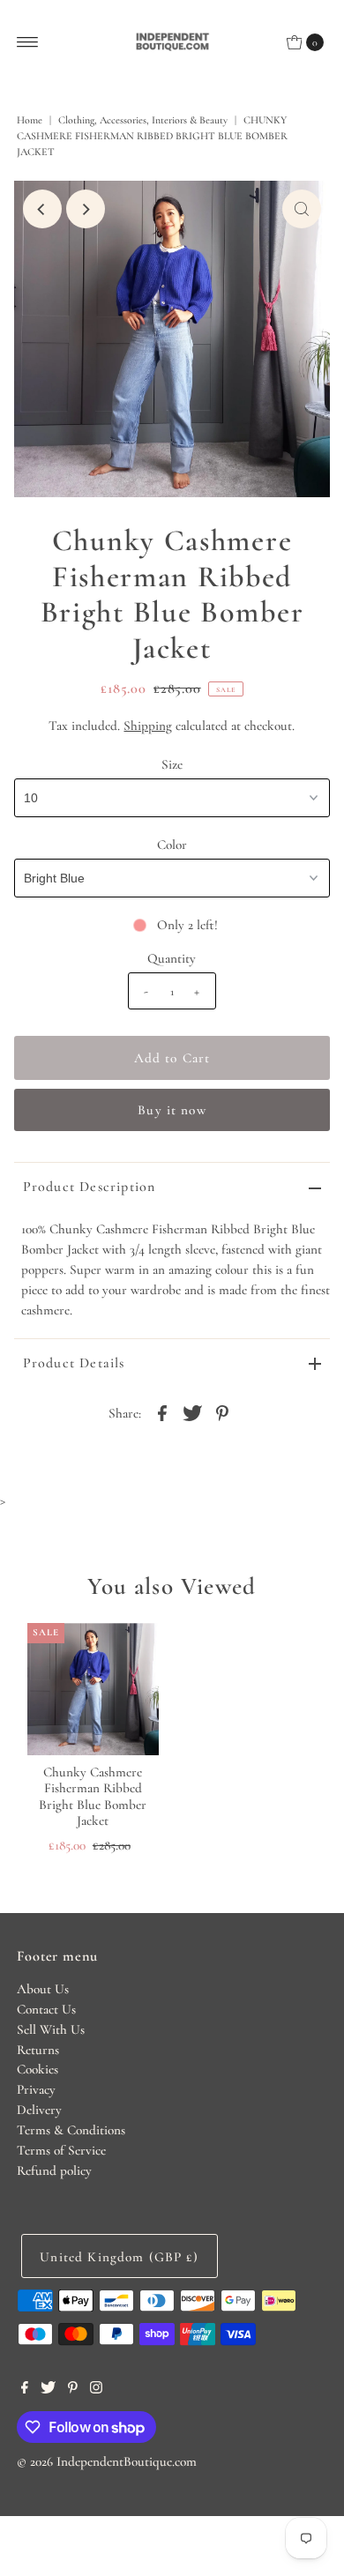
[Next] (86, 209)
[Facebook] (25, 2389)
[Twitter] (48, 2389)
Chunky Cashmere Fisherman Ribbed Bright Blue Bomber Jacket (93, 1796)
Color (172, 845)
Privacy (36, 2089)
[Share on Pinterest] (222, 1411)
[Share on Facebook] (162, 1411)
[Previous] (42, 209)
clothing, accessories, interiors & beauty (143, 120)
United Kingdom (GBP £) (119, 2257)
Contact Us (46, 2009)
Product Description (90, 1187)
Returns (38, 2050)
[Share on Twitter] (192, 1411)
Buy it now (172, 1110)
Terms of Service (61, 2150)
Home (30, 120)
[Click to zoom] (302, 209)
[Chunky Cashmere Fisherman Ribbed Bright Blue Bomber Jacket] (93, 1689)
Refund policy (54, 2170)
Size (172, 764)
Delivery (39, 2110)
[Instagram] (96, 2389)
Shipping (148, 726)
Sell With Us (51, 2029)
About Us (43, 1989)
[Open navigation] (28, 42)
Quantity (172, 958)
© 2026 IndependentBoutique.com (107, 2461)
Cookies (37, 2069)
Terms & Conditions (71, 2130)
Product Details (74, 1363)
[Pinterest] (73, 2389)
